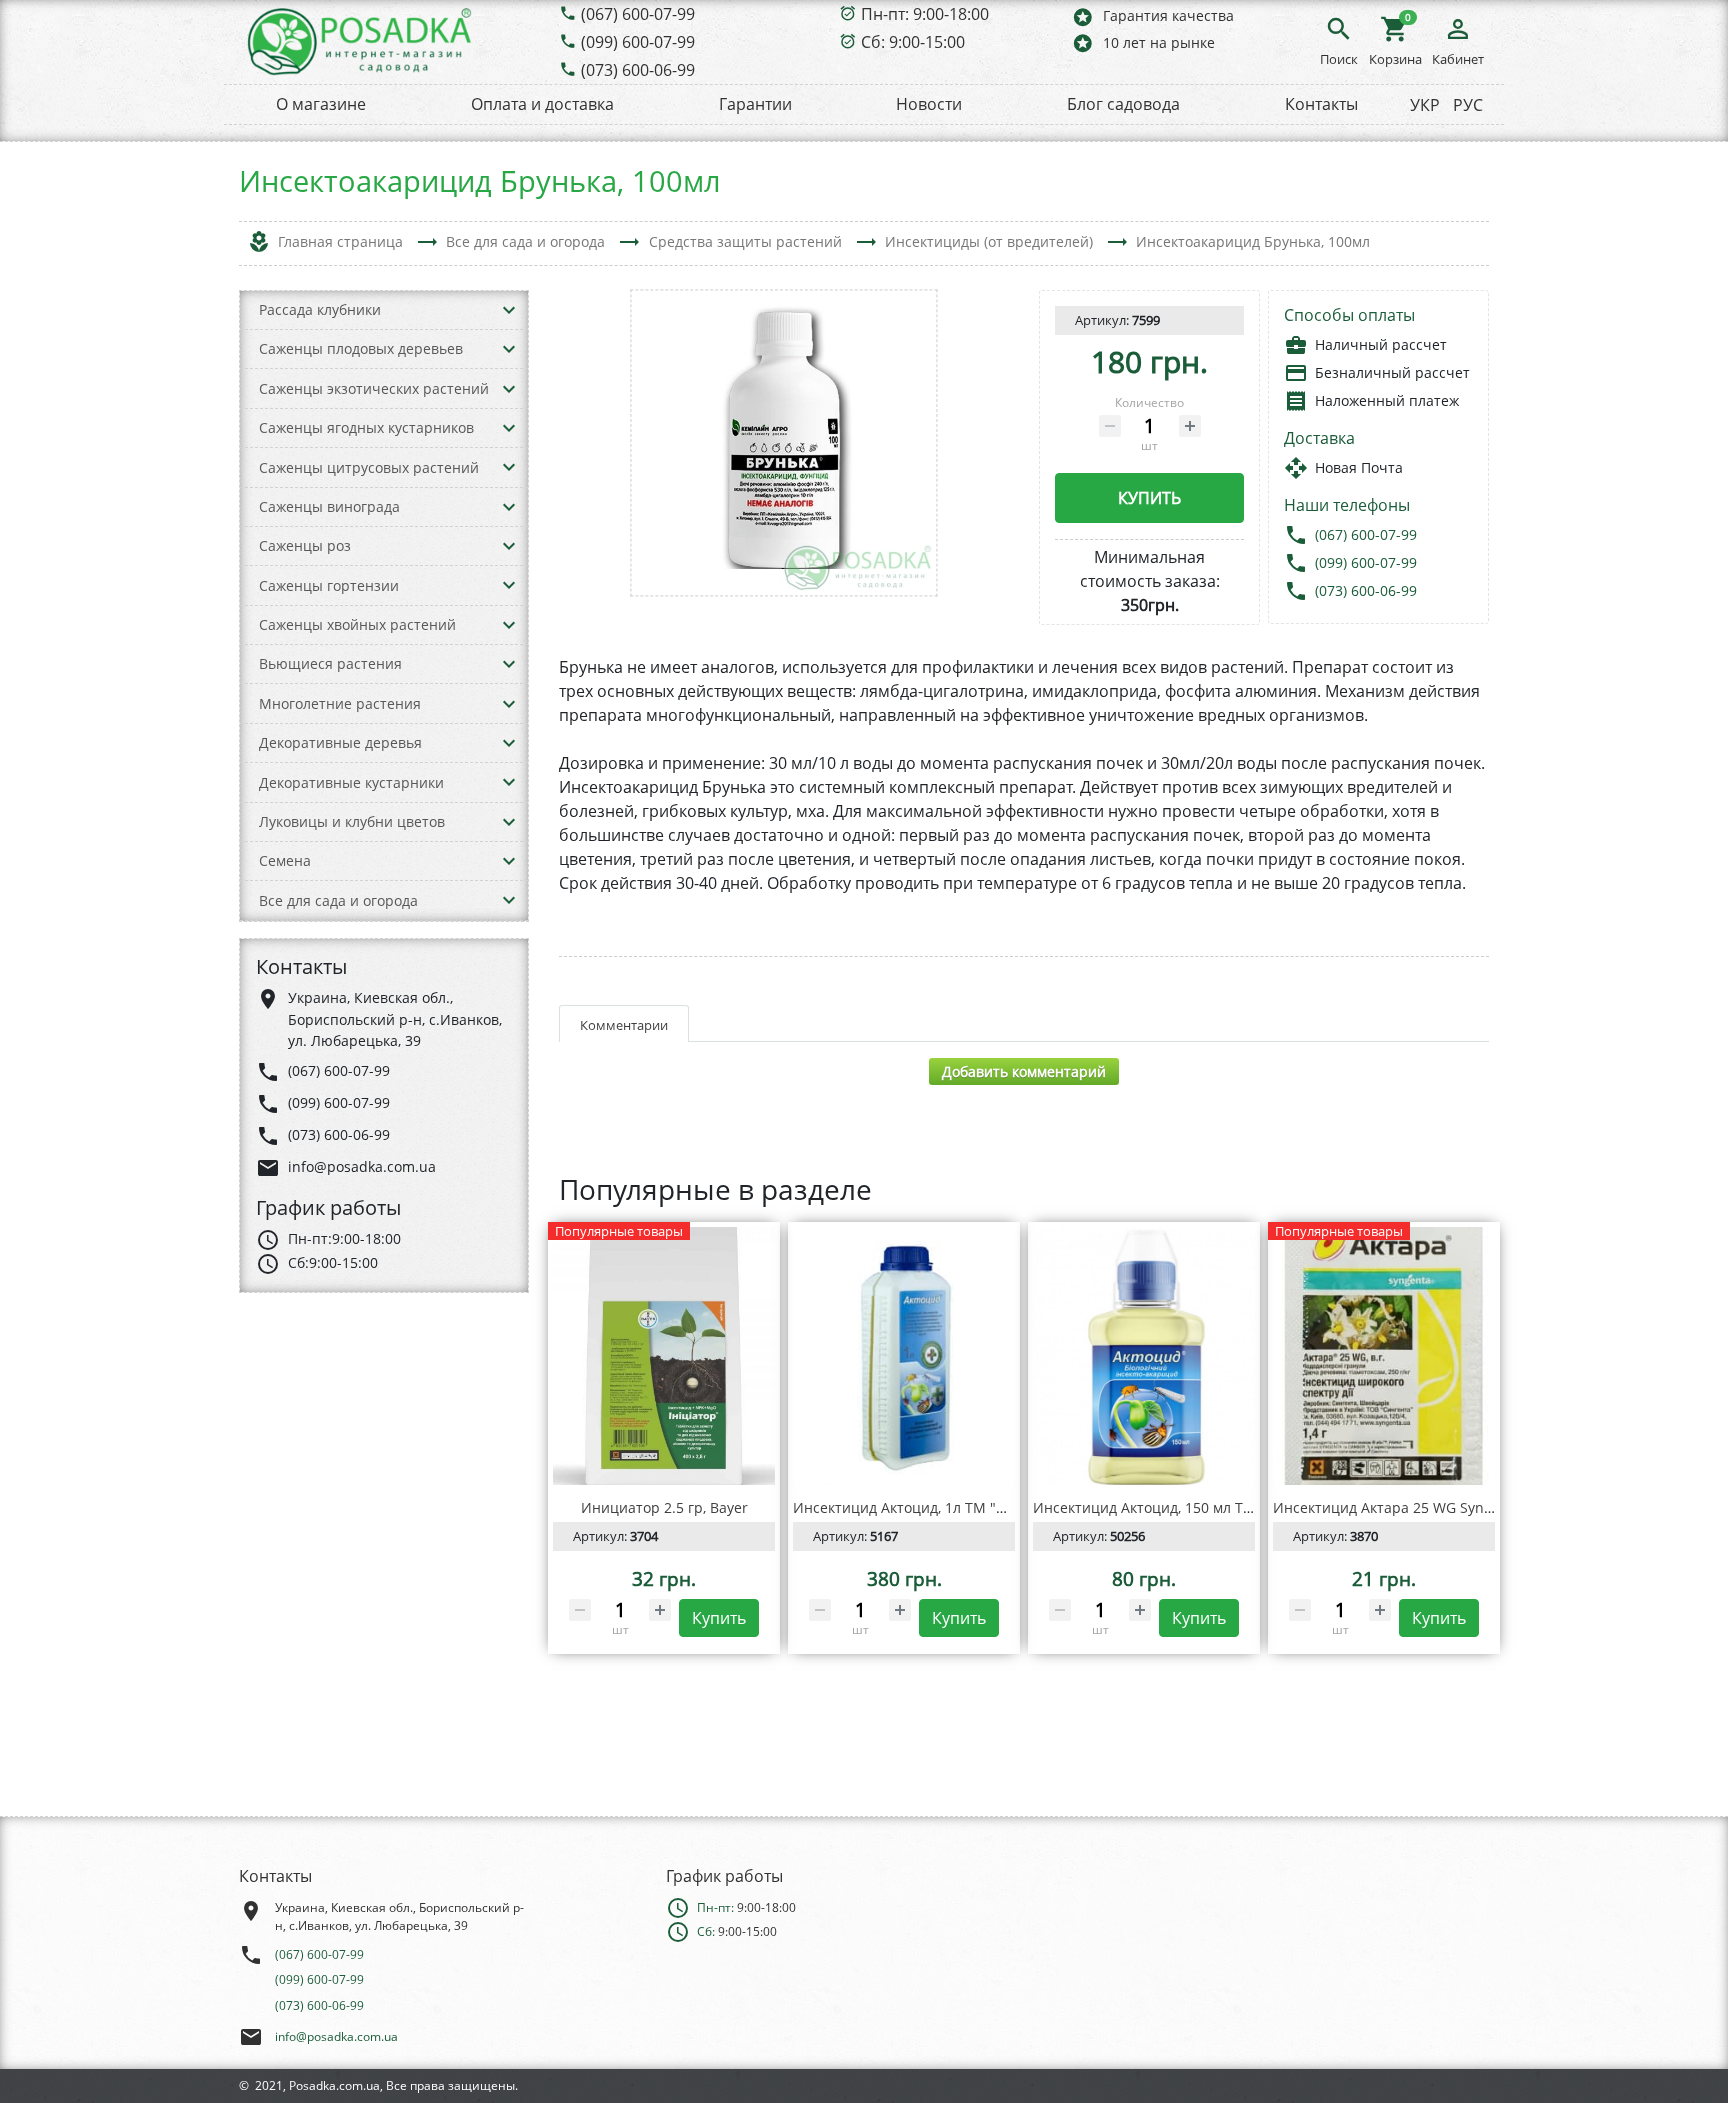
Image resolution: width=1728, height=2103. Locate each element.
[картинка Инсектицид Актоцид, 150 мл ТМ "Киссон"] (1144, 1356)
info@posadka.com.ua (336, 2036)
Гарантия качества (1152, 16)
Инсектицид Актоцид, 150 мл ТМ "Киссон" (1177, 1507)
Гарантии (755, 104)
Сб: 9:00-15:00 (913, 42)
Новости (929, 104)
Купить (1149, 498)
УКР (1425, 105)
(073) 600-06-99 (638, 70)
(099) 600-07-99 (638, 42)
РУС (1468, 105)
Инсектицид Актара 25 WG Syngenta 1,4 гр (1418, 1507)
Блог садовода (1123, 104)
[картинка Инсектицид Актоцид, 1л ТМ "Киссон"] (904, 1356)
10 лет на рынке (1143, 42)
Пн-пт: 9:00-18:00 (925, 14)
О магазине (321, 104)
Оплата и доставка (542, 104)
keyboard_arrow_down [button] (509, 310)
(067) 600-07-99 (638, 14)
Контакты (1321, 104)
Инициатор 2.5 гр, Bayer (664, 1507)
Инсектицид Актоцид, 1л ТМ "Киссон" (922, 1507)
